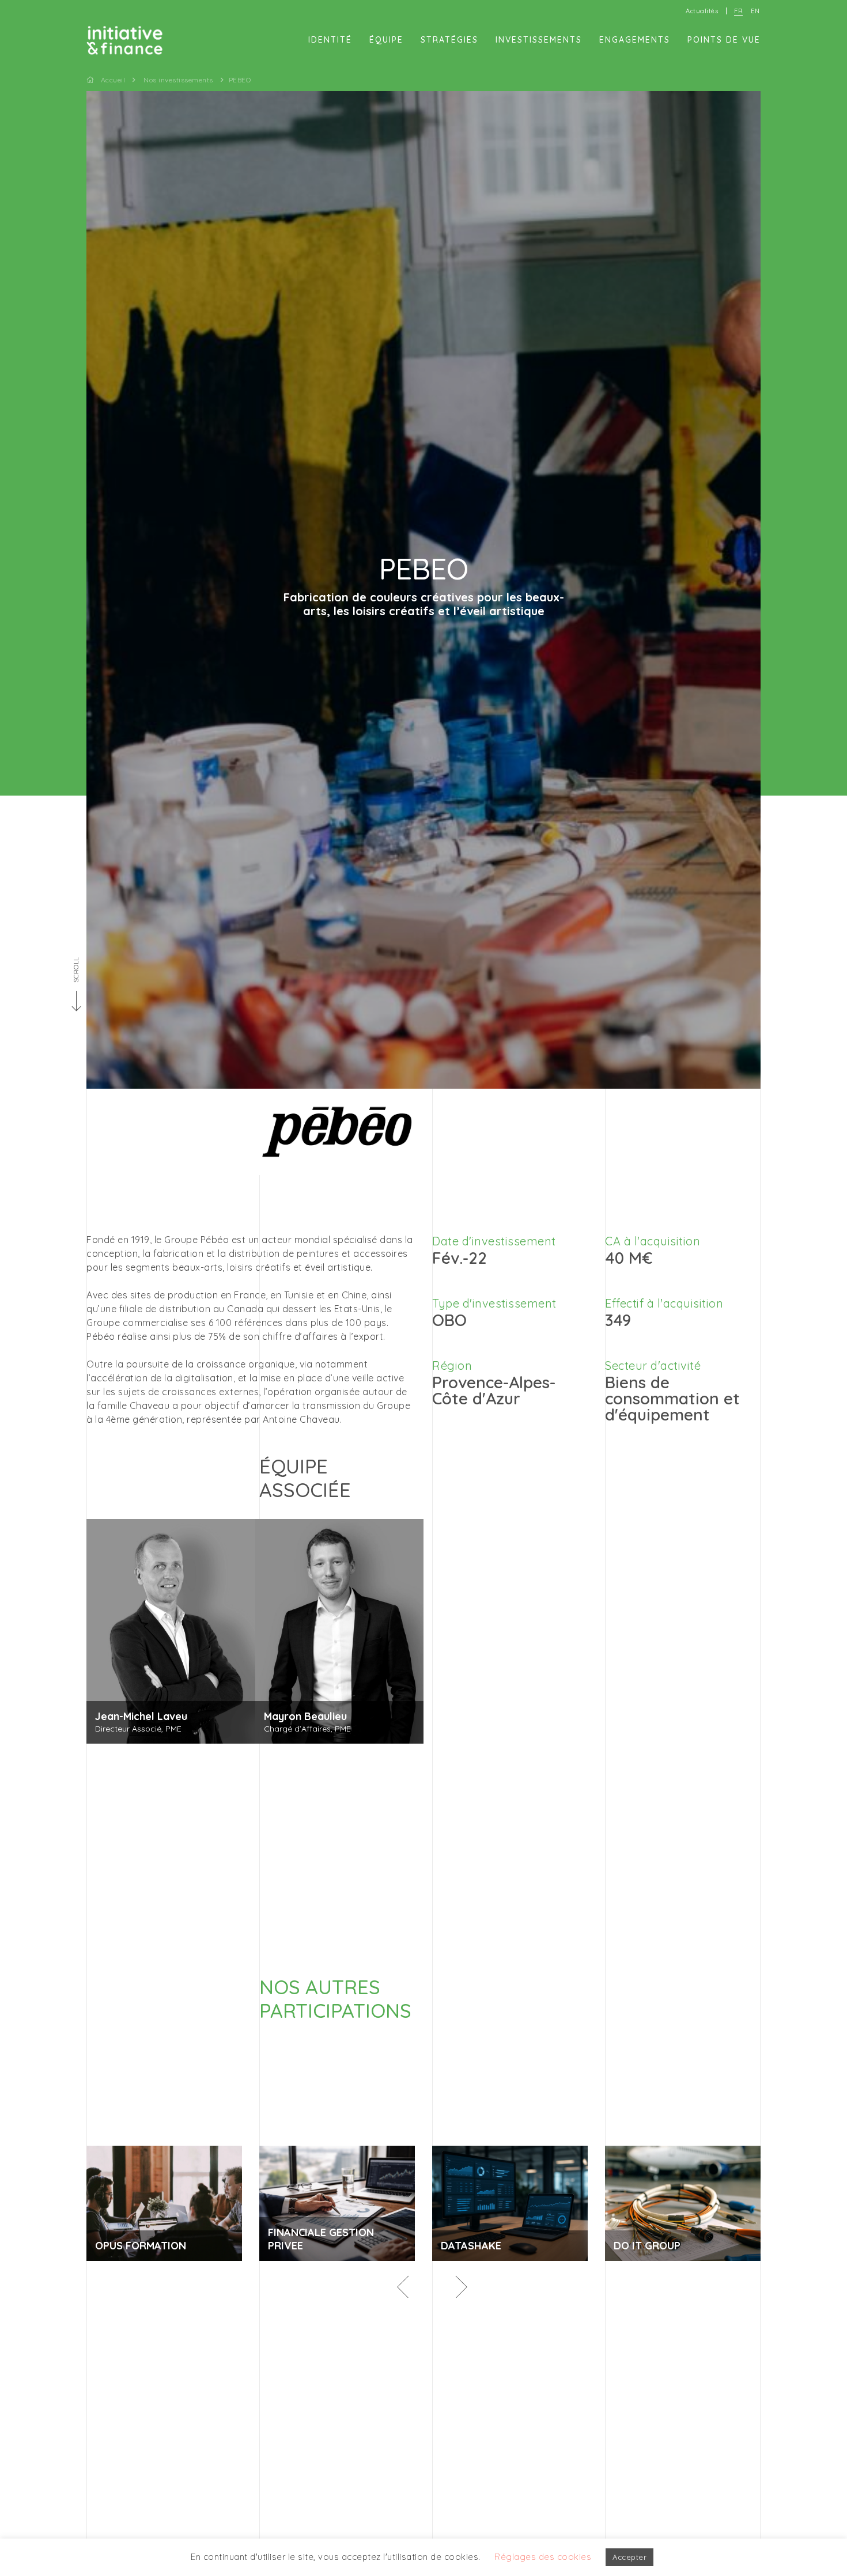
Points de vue (724, 40)
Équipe (386, 40)
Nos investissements (178, 80)
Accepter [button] (629, 2557)
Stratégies (449, 40)
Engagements (635, 40)
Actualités (702, 11)
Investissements (539, 40)
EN (755, 11)
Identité (330, 40)
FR (738, 11)
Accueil (113, 80)
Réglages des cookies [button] (543, 2557)
